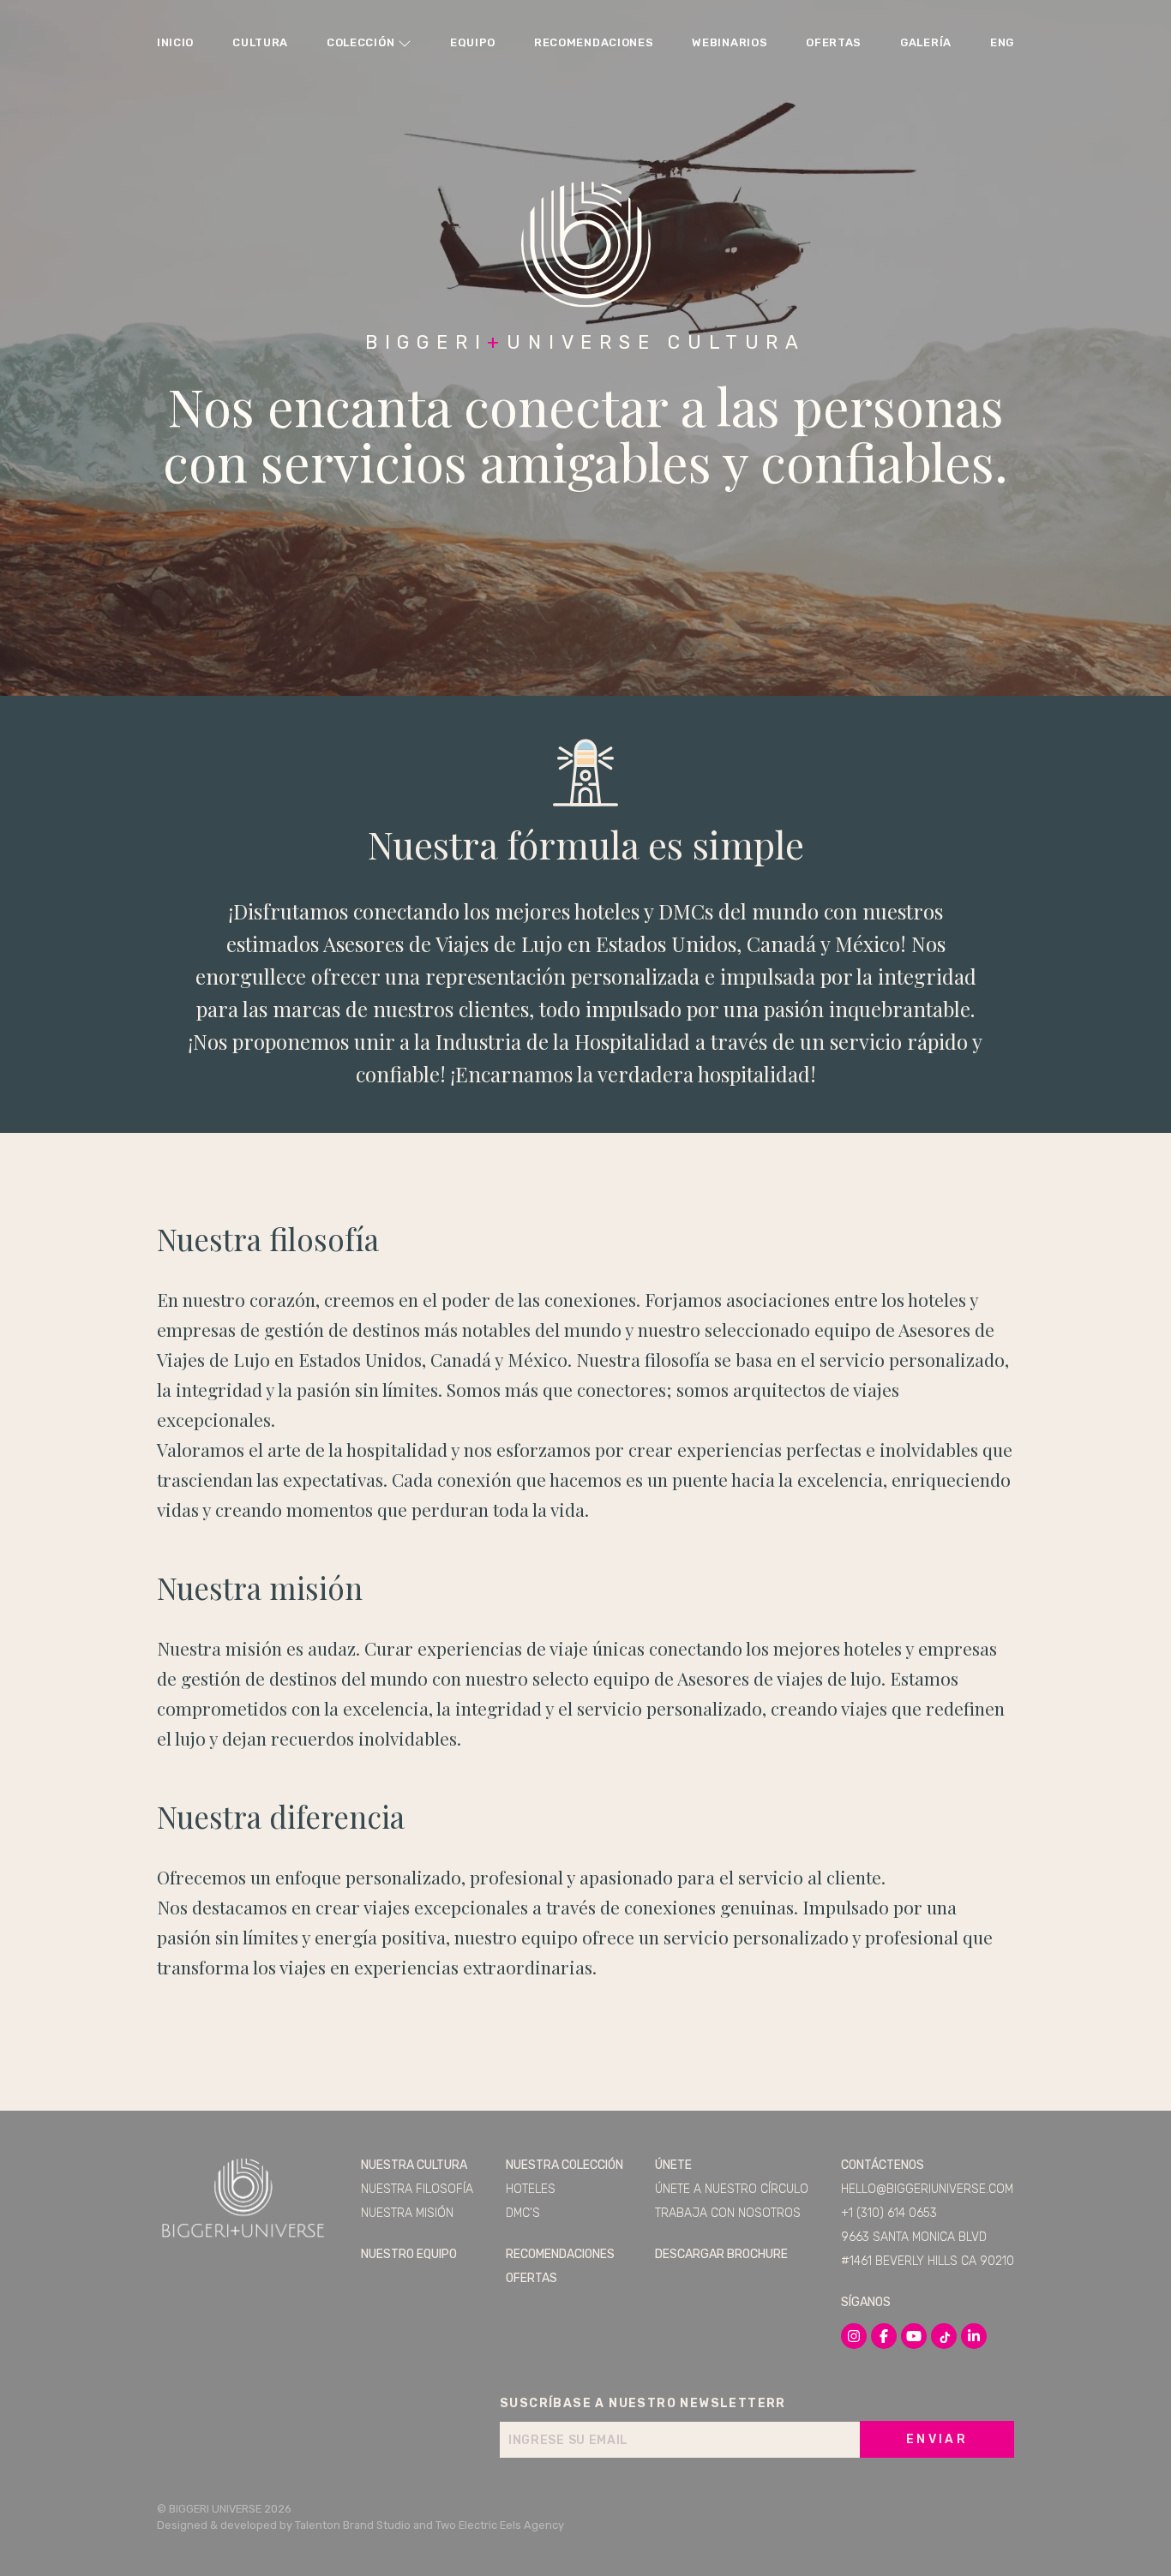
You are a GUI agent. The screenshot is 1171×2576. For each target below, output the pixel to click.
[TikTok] (944, 2336)
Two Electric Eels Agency (500, 2525)
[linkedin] (974, 2336)
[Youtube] (914, 2336)
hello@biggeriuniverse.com (927, 2189)
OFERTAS (834, 42)
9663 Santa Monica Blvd (914, 2237)
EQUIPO (473, 42)
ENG (1002, 42)
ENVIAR (937, 2439)
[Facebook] (884, 2336)
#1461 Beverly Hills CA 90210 (928, 2261)
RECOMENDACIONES (594, 42)
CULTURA (260, 42)
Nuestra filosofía (417, 2189)
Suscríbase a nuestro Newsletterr (643, 2403)
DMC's (523, 2213)
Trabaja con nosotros (728, 2213)
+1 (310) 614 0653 (889, 2213)
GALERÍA (926, 42)
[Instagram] (854, 2336)
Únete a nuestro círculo (732, 2189)
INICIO (175, 42)
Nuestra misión (407, 2213)
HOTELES (531, 2189)
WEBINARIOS (730, 42)
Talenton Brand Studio (353, 2525)
